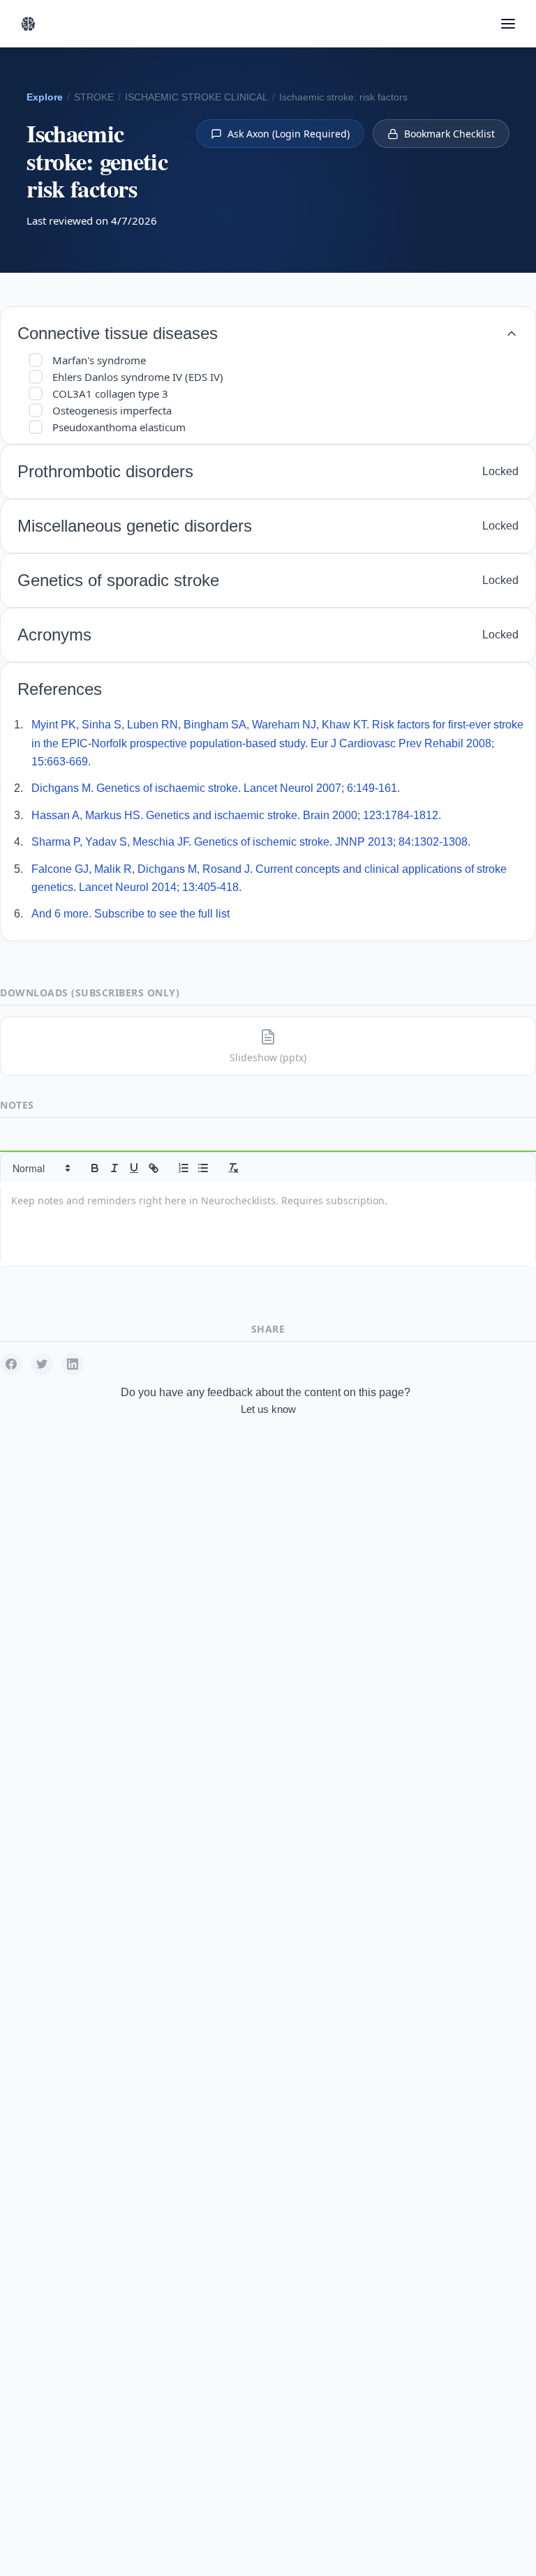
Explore (45, 97)
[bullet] (203, 1168)
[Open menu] (508, 24)
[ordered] (184, 1168)
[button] (40, 1168)
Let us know (268, 1409)
